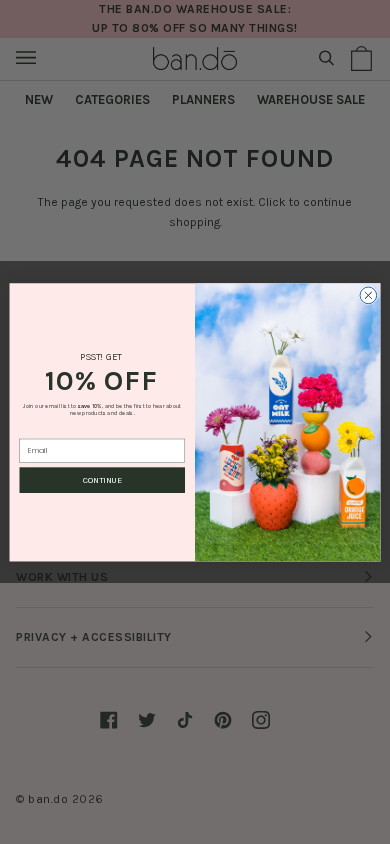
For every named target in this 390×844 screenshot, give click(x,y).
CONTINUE (102, 480)
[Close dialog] (368, 295)
